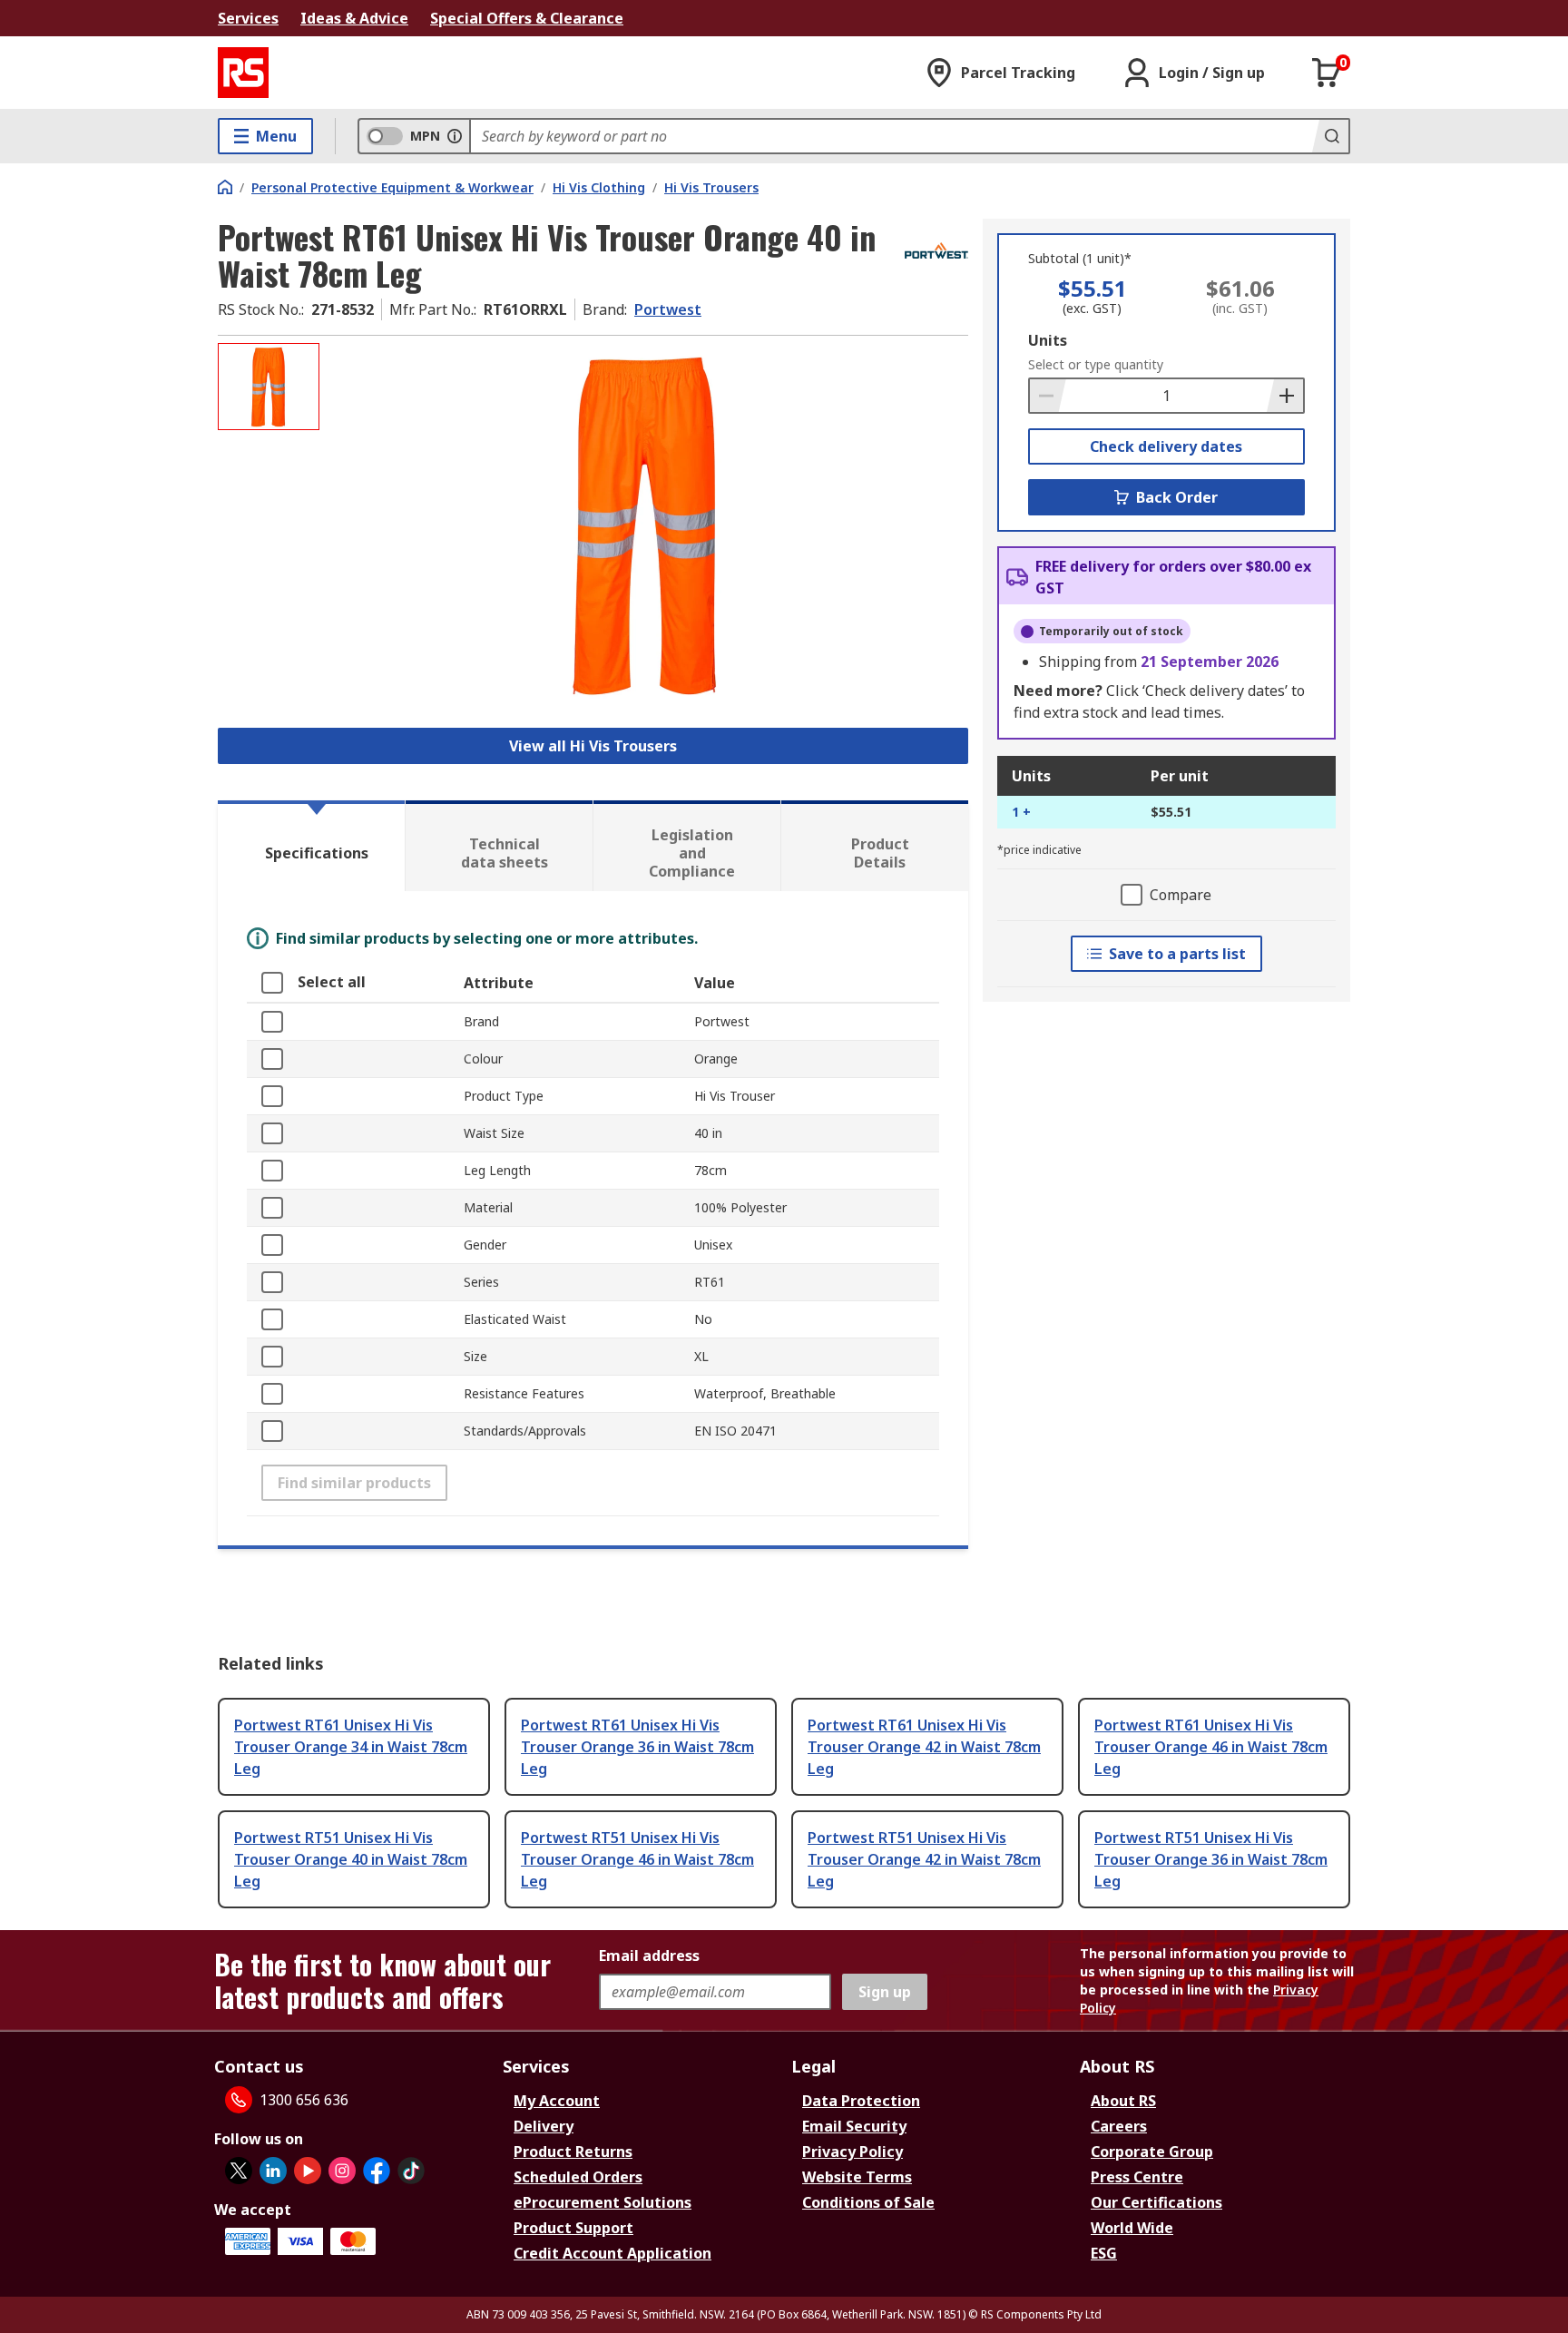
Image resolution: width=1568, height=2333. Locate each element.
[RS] (243, 73)
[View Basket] (1327, 73)
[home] (225, 187)
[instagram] (342, 2171)
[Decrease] (1048, 396)
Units (1048, 340)
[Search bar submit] (1330, 136)
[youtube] (308, 2171)
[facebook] (377, 2171)
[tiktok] (411, 2171)
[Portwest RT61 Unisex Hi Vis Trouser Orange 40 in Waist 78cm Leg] (646, 524)
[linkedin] (273, 2171)
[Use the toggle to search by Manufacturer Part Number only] (455, 136)
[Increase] (1285, 396)
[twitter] (239, 2171)
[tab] (311, 846)
